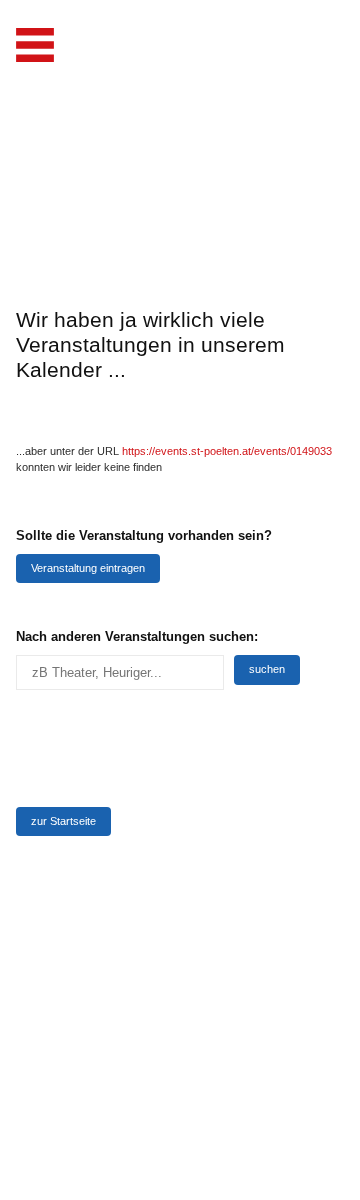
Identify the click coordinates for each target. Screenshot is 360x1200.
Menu (35, 45)
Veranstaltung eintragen (88, 568)
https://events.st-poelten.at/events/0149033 (227, 451)
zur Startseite (63, 821)
